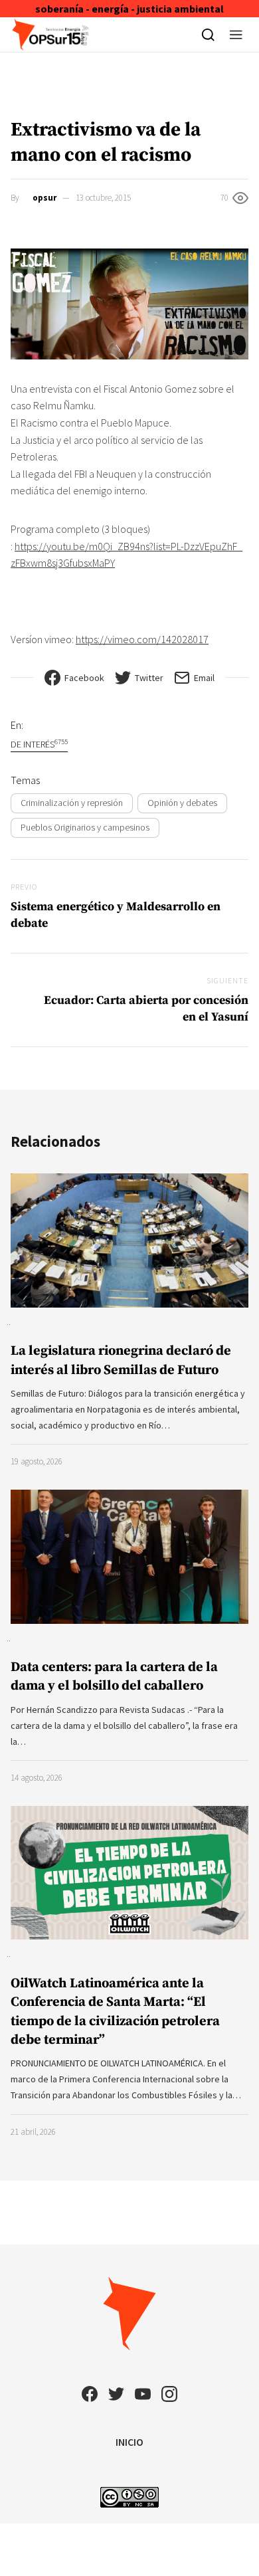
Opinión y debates (182, 803)
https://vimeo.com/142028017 (142, 639)
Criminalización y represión (72, 803)
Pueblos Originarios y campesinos (85, 827)
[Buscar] (208, 35)
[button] (236, 35)
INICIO (129, 2442)
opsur (44, 198)
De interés (39, 744)
